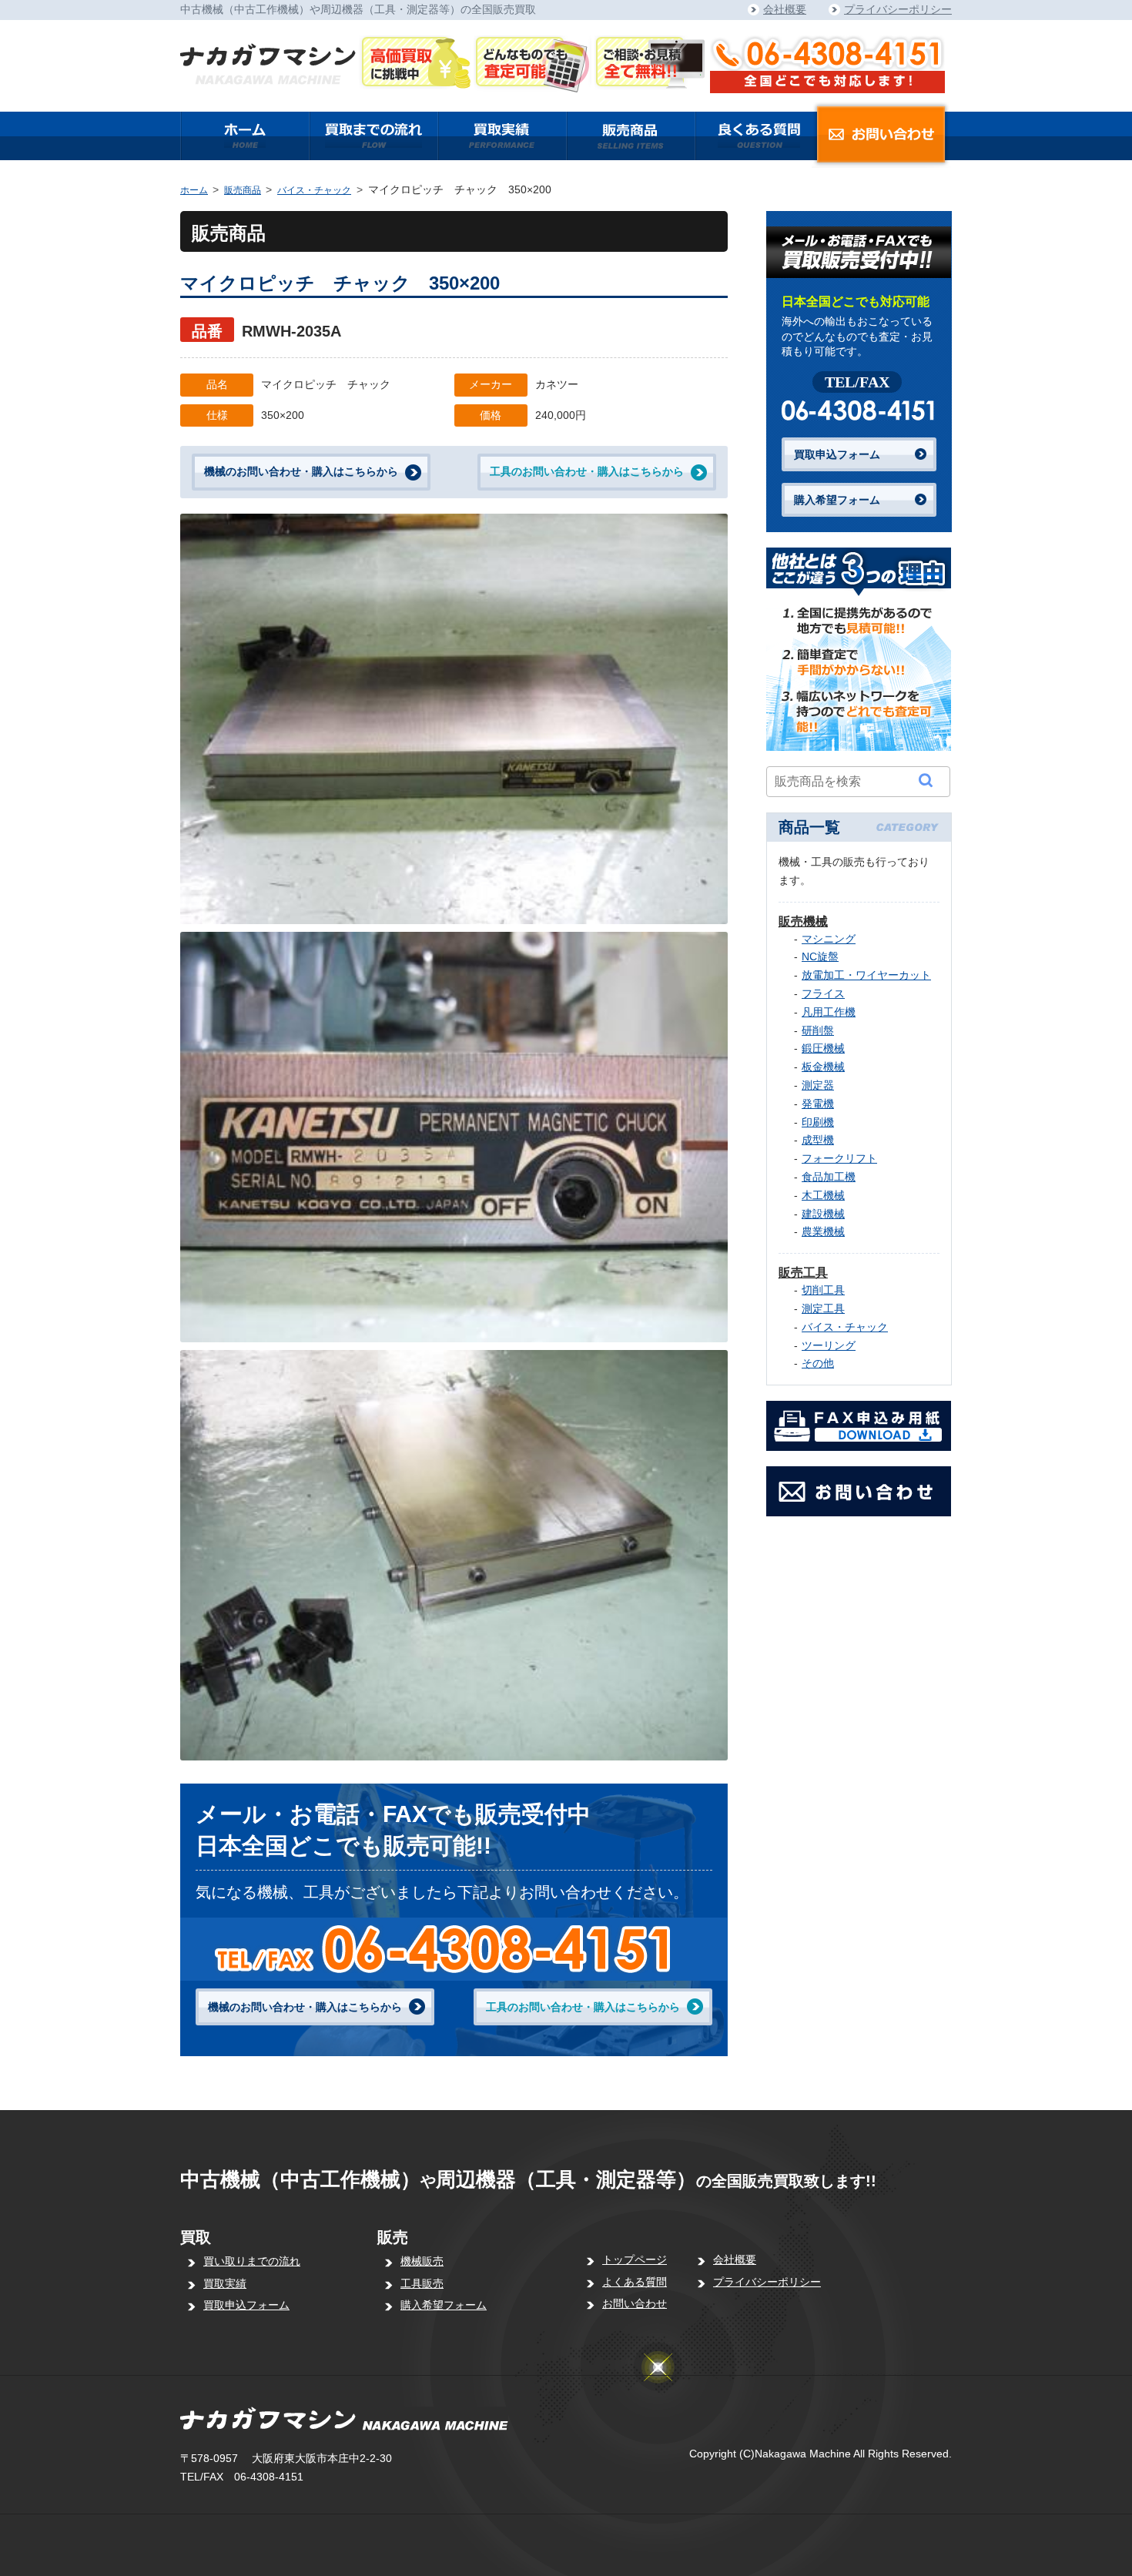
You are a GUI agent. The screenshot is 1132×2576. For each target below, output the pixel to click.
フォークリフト (839, 1158)
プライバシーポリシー (898, 9)
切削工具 (823, 1290)
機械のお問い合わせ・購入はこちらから (301, 471)
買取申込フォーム (837, 454)
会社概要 (785, 9)
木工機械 (823, 1195)
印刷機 (818, 1122)
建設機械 (823, 1214)
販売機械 (803, 921)
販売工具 (803, 1273)
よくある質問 (635, 2282)
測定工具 (823, 1308)
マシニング (829, 939)
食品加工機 (829, 1177)
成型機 (818, 1140)
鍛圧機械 (823, 1048)
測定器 (818, 1085)
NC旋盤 (820, 956)
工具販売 (422, 2283)
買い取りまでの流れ (252, 2261)
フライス (823, 993)
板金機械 (823, 1067)
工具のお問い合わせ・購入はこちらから (587, 471)
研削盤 (818, 1030)
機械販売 (422, 2261)
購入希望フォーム (837, 500)
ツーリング (829, 1345)
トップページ (635, 2259)
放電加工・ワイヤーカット (866, 975)
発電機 (818, 1104)
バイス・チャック (314, 190)
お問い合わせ (635, 2303)
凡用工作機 (829, 1012)
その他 (818, 1363)
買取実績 (225, 2283)
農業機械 (823, 1231)
